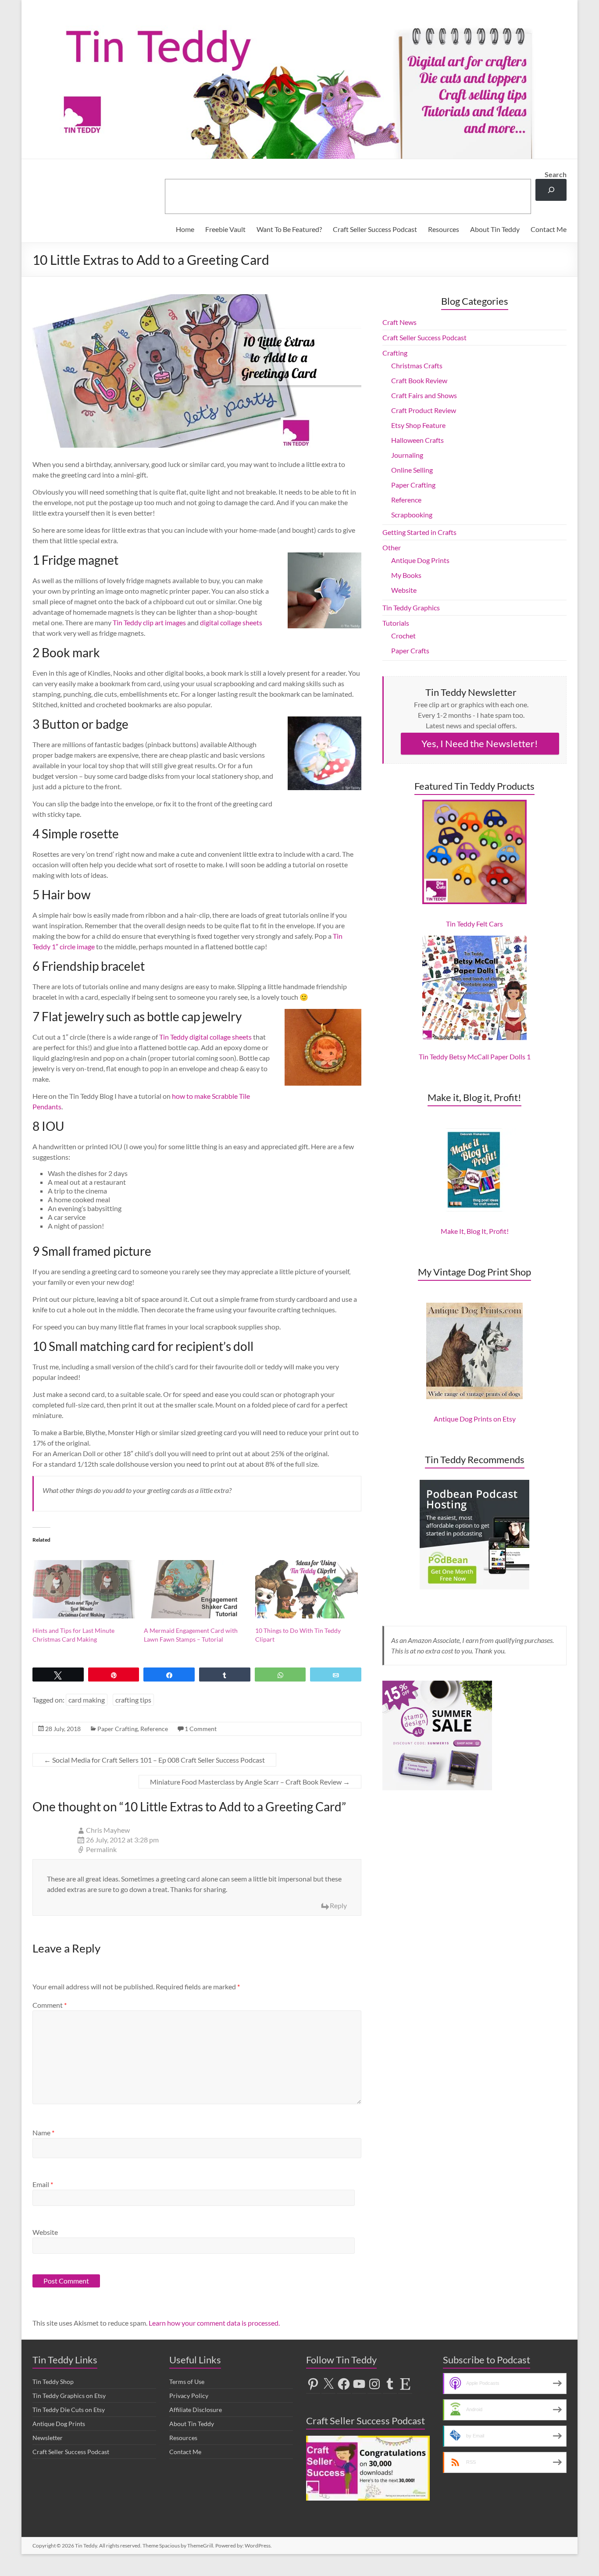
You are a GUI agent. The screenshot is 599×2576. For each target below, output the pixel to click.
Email (43, 2184)
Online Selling (412, 470)
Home (185, 229)
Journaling (407, 455)
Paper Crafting (118, 1729)
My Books (406, 575)
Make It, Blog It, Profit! (475, 1231)
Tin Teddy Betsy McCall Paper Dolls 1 (475, 1056)
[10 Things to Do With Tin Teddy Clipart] (307, 1589)
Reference (154, 1729)
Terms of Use (187, 2382)
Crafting (395, 353)
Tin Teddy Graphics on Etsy (69, 2396)
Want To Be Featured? (289, 229)
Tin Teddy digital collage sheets (205, 1037)
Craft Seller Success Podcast (375, 229)
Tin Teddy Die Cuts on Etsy (69, 2410)
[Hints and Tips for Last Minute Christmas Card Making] (84, 1589)
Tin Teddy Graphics (411, 607)
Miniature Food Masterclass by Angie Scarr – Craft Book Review (250, 1782)
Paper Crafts (410, 650)
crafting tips (133, 1700)
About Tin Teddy (495, 229)
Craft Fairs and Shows (424, 395)
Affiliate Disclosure (196, 2410)
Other (392, 547)
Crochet (403, 636)
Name (43, 2132)
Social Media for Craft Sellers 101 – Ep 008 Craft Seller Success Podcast (154, 1760)
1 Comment (201, 1729)
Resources (444, 229)
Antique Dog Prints (420, 560)
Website (45, 2232)
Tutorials (396, 623)
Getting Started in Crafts (419, 532)
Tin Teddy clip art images (149, 622)
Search (556, 174)
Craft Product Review (424, 410)
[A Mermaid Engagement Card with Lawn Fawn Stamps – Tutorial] (195, 1589)
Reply (338, 1905)
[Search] (551, 190)
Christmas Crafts (417, 365)
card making (87, 1700)
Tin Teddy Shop (53, 2382)
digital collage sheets (231, 622)
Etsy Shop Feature (418, 425)
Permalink (101, 1849)
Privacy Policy (189, 2396)
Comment (50, 2005)
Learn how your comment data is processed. (214, 2323)
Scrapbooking (412, 515)
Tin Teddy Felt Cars (474, 924)
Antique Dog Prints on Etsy (475, 1419)
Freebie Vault (225, 229)
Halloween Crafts (417, 440)
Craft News (399, 322)
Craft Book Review (419, 380)
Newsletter (48, 2438)
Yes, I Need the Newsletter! (480, 743)
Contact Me (549, 229)
